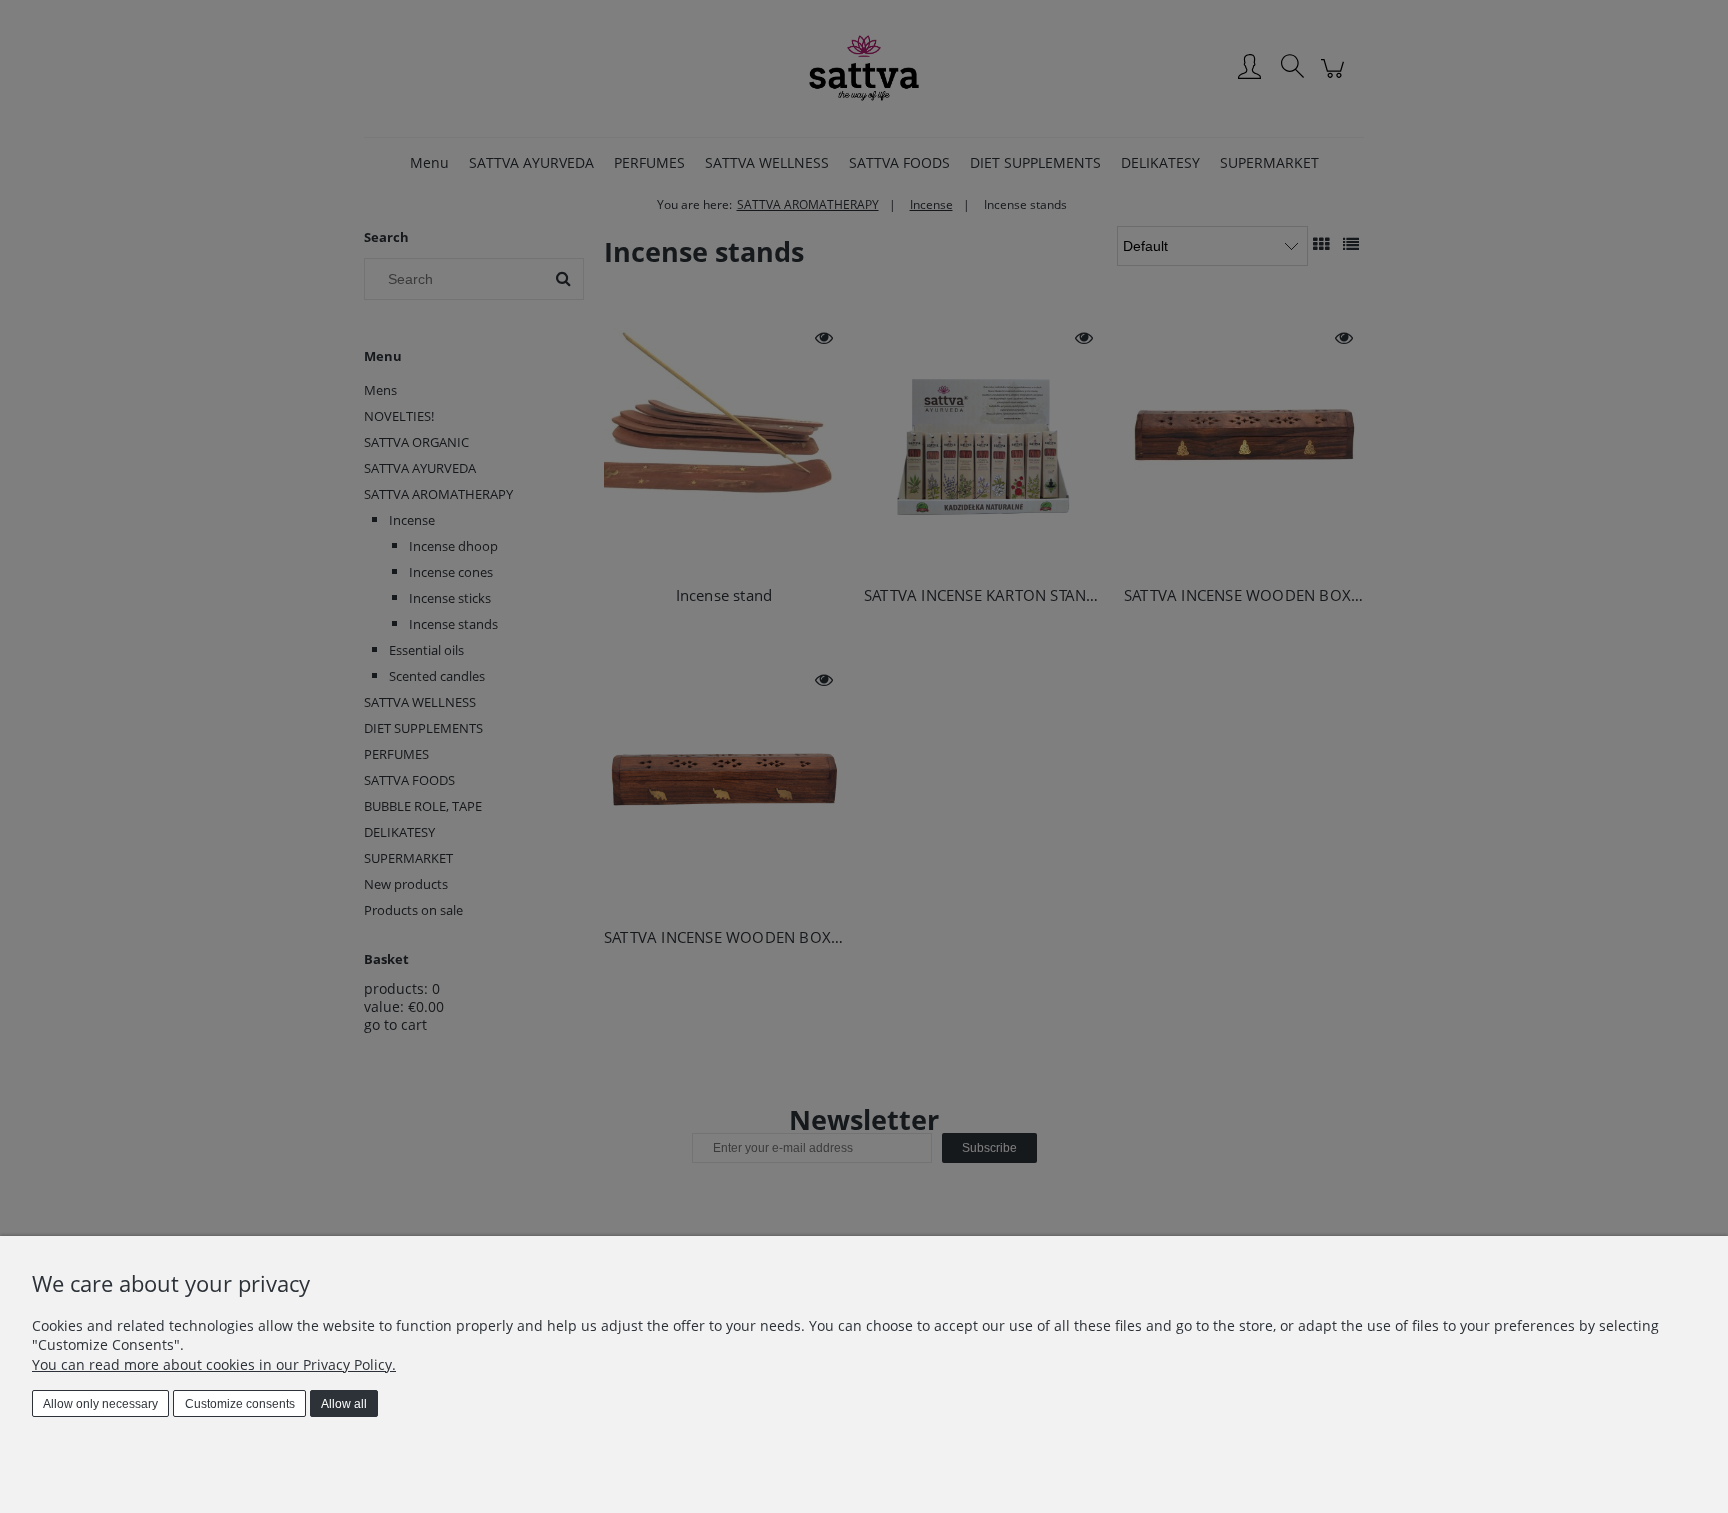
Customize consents (240, 1404)
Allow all (344, 1404)
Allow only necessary (100, 1404)
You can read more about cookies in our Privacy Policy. (214, 1364)
